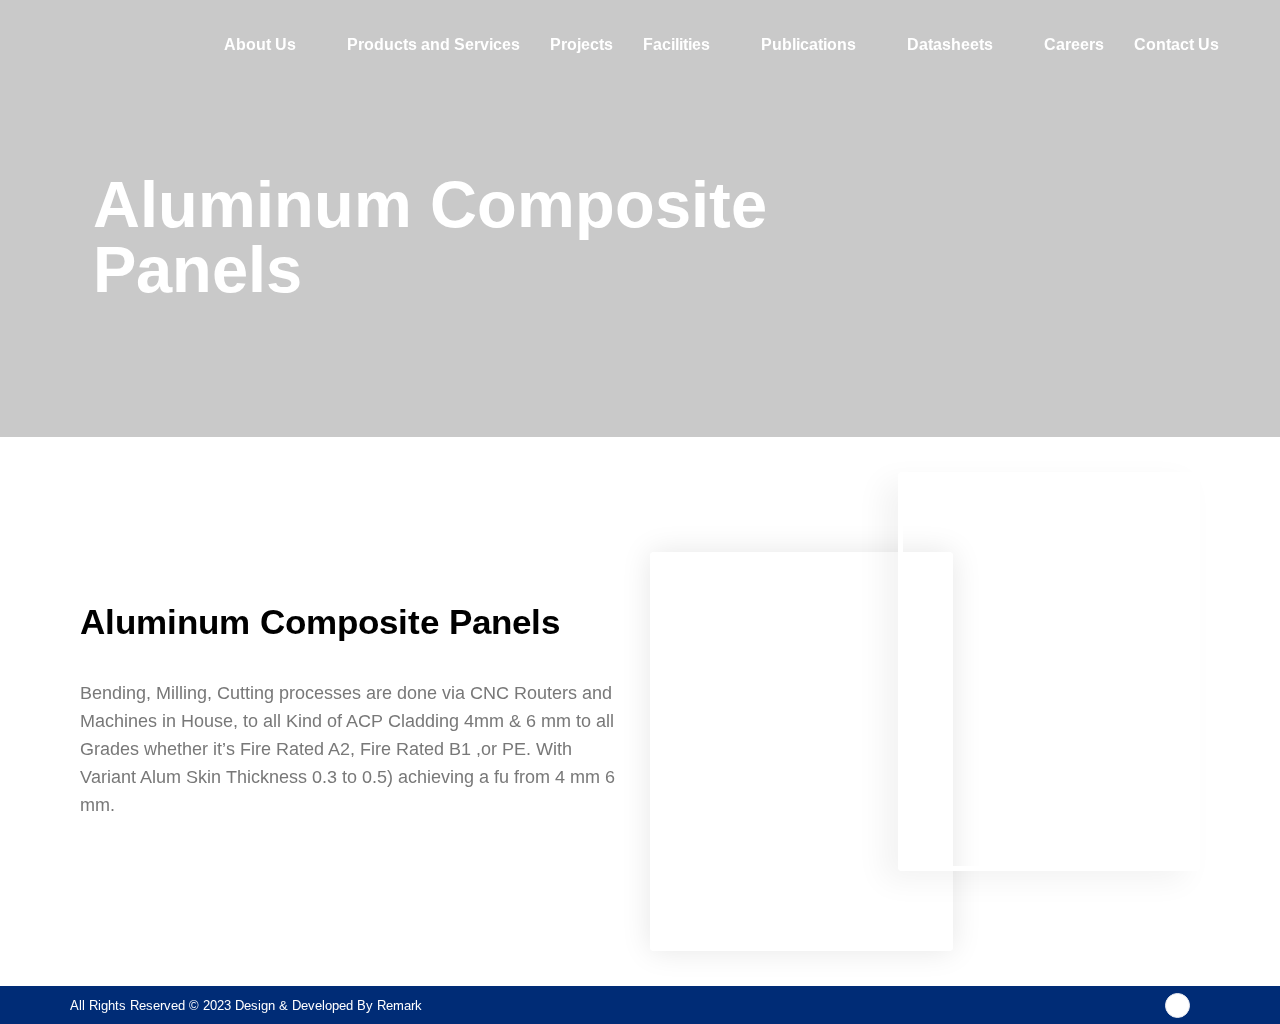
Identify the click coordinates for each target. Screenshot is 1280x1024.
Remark (399, 1005)
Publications (808, 44)
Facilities (676, 44)
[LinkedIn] (1177, 1005)
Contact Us (1176, 44)
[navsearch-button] (1259, 45)
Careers (1074, 44)
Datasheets (950, 44)
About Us (260, 44)
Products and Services (433, 44)
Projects (581, 44)
